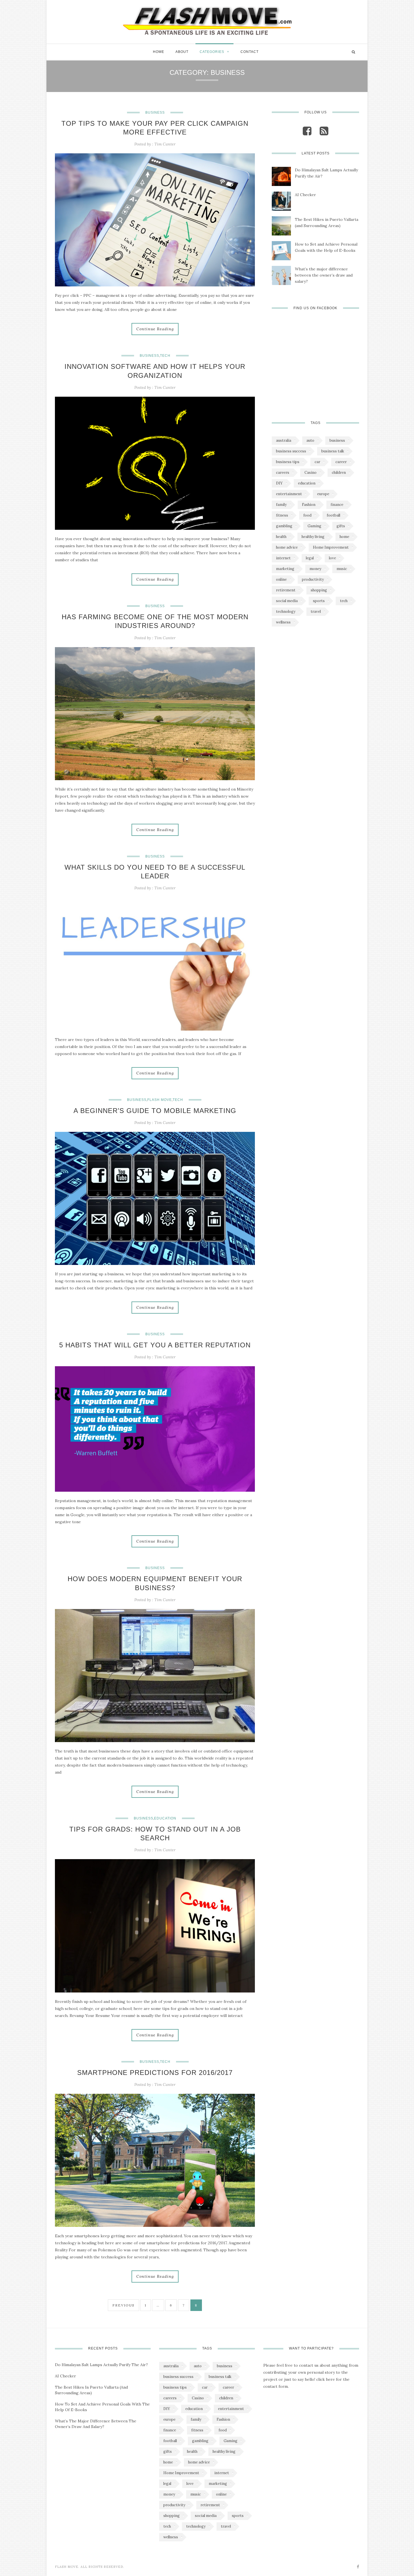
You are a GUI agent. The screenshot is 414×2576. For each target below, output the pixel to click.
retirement (286, 590)
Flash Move (160, 1100)
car (317, 462)
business (337, 440)
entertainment (289, 494)
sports (319, 601)
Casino (310, 473)
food (307, 515)
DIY (279, 483)
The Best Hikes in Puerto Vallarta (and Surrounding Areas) (327, 223)
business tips (288, 462)
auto (310, 440)
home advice (287, 547)
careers (283, 473)
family (281, 505)
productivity (313, 579)
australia (284, 440)
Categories (212, 52)
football (333, 515)
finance (337, 505)
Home (159, 52)
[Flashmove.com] (207, 20)
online (281, 579)
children (339, 473)
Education (165, 1818)
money (315, 569)
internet (283, 558)
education (307, 483)
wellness (283, 622)
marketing (285, 569)
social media (287, 601)
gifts (341, 526)
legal (310, 558)
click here (326, 2379)
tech (344, 601)
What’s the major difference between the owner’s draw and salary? (324, 275)
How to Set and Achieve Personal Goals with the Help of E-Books (326, 247)
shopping (319, 590)
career (341, 462)
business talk (333, 451)
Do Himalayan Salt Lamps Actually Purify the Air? (326, 173)
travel (316, 612)
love (332, 558)
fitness (282, 515)
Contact (250, 52)
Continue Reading (155, 329)
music (342, 569)
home (344, 537)
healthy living (313, 537)
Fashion (309, 505)
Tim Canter (165, 144)
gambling (284, 526)
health (281, 537)
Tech (165, 356)
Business (155, 113)
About (182, 52)
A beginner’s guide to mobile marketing (155, 1111)
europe (323, 494)
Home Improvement (331, 547)
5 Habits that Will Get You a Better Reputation (155, 1345)
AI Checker (305, 195)
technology (286, 612)
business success (291, 451)
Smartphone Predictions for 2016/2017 (155, 2073)
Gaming (314, 526)
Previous (123, 2305)
